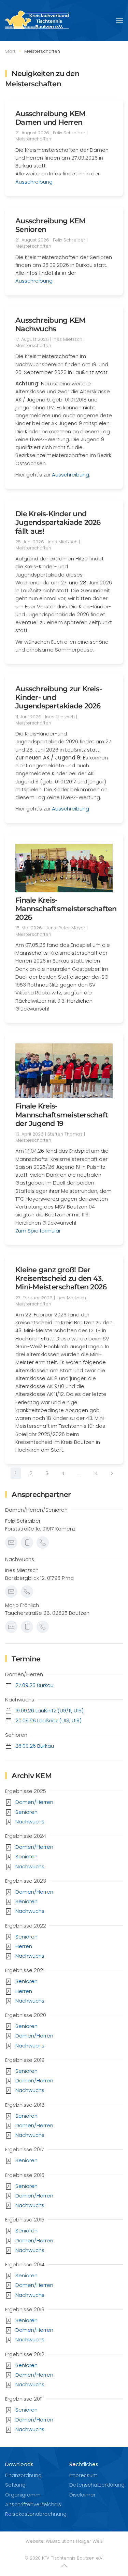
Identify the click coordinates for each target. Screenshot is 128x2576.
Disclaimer (82, 2495)
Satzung (15, 2485)
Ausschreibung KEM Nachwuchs (50, 324)
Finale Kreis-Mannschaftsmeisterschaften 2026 (66, 909)
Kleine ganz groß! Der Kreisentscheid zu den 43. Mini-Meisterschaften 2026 (61, 1278)
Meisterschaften (33, 139)
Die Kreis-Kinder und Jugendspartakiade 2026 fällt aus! (58, 522)
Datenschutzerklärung (97, 2485)
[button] (119, 21)
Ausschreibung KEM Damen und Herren (50, 118)
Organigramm (23, 2495)
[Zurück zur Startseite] (39, 21)
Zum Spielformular (38, 1231)
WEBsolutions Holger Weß (74, 2541)
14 (95, 1473)
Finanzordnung (23, 2475)
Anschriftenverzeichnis (33, 2504)
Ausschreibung (34, 182)
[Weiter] (112, 1473)
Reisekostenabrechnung (36, 2514)
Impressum (83, 2475)
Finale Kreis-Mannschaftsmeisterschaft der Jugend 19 (62, 1114)
